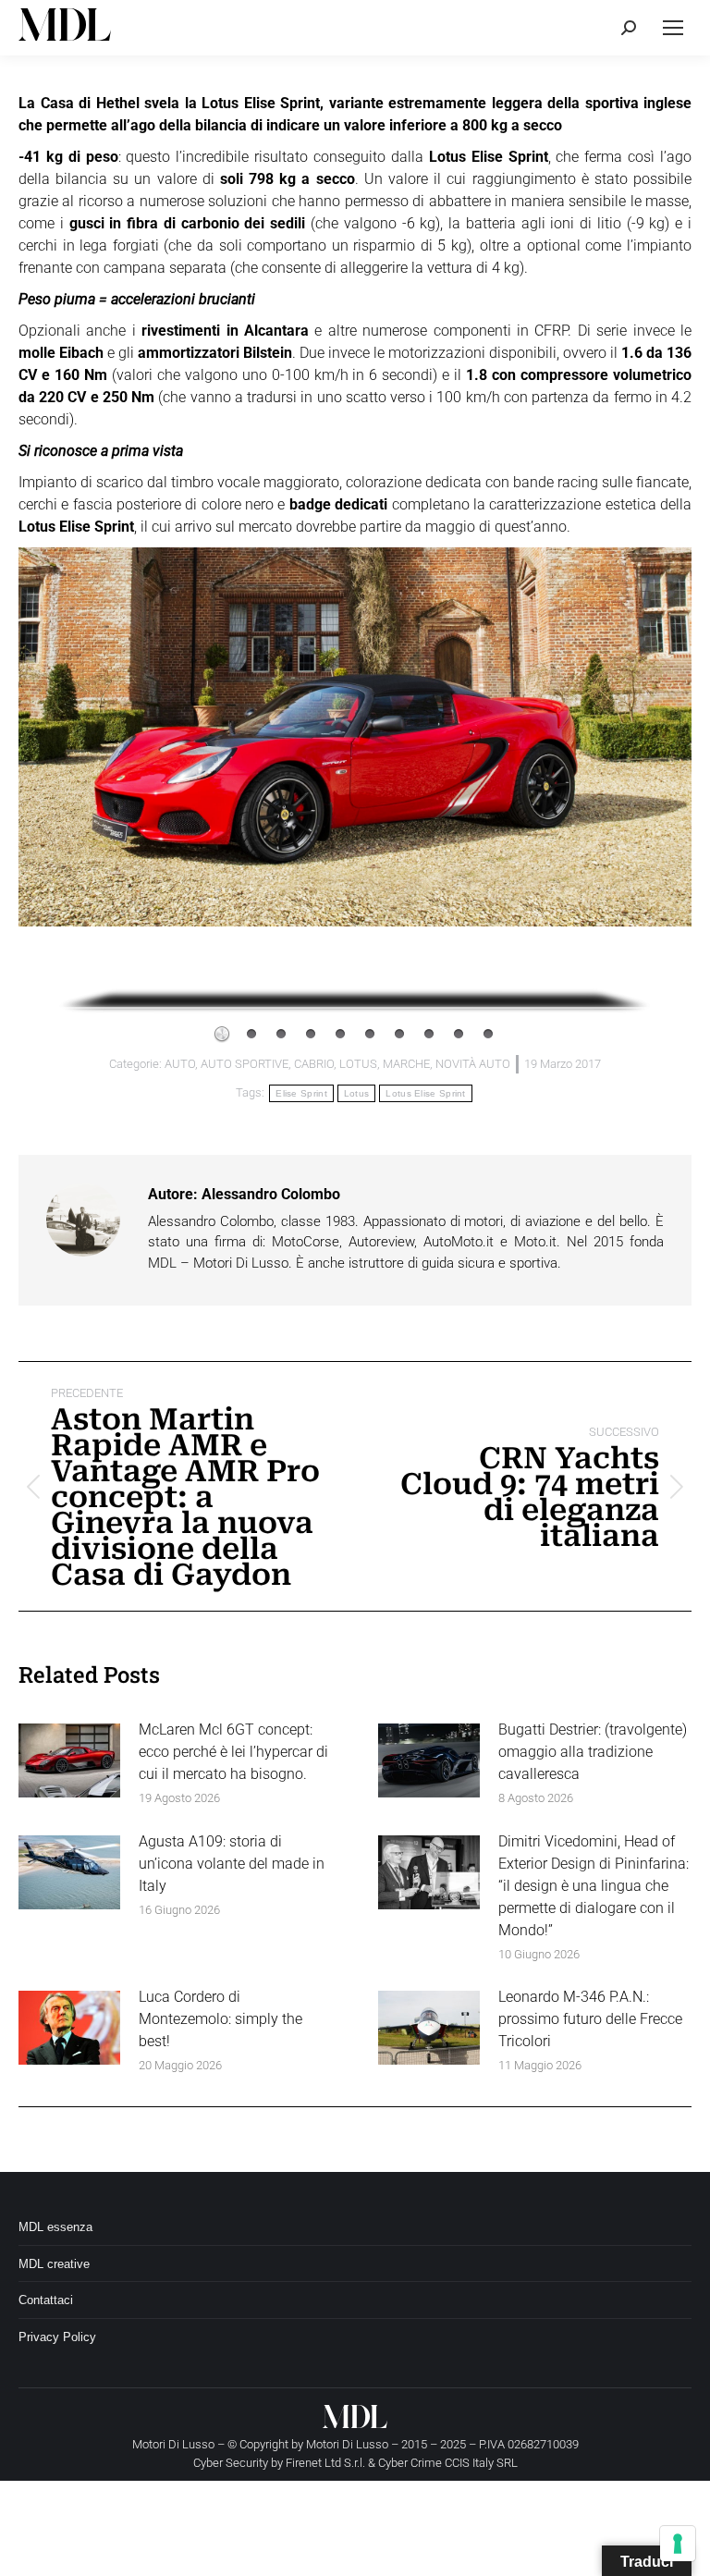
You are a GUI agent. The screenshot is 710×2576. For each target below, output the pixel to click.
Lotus (357, 1093)
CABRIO (314, 1064)
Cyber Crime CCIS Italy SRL (448, 2463)
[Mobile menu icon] (673, 28)
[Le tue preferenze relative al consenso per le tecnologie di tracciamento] (678, 2544)
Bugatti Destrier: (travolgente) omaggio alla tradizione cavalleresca (593, 1752)
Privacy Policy (57, 2337)
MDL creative (54, 2264)
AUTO (180, 1064)
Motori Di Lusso (347, 2444)
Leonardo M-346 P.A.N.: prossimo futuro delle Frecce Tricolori (590, 2019)
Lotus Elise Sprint (425, 1093)
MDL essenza (55, 2227)
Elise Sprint (301, 1093)
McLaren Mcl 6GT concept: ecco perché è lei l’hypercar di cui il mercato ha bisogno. (233, 1752)
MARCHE (406, 1064)
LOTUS (358, 1064)
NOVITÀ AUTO (473, 1064)
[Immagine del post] (69, 1760)
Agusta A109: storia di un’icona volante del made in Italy (232, 1864)
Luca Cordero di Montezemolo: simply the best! (220, 2019)
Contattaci (46, 2300)
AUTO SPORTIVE (245, 1064)
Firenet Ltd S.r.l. (325, 2463)
